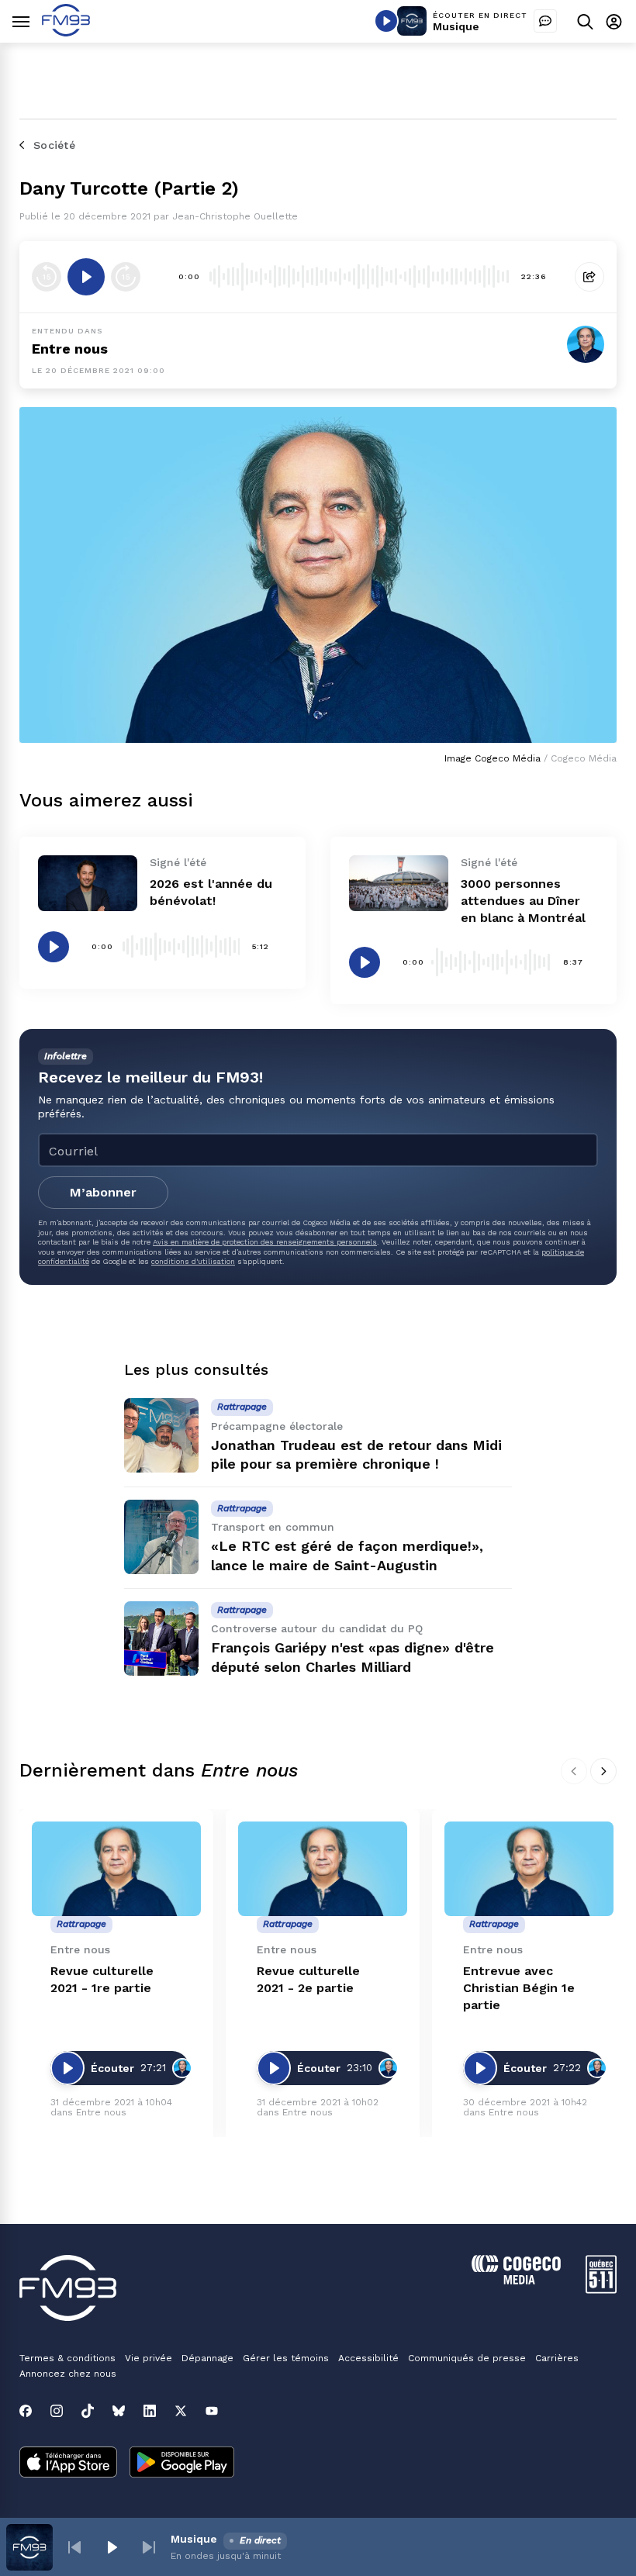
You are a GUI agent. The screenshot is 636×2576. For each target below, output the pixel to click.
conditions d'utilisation (193, 1261)
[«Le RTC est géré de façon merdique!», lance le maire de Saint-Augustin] (161, 1537)
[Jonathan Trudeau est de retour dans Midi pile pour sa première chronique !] (161, 1435)
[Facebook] (26, 2411)
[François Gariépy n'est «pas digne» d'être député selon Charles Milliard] (161, 1638)
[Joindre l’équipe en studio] (545, 21)
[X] (181, 2411)
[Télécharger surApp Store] (68, 2464)
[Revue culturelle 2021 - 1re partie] (116, 1869)
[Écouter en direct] (386, 21)
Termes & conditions (67, 2358)
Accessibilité (368, 2358)
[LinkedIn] (150, 2411)
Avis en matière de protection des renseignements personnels (265, 1242)
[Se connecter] (614, 21)
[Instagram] (57, 2411)
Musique (456, 26)
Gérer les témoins (286, 2358)
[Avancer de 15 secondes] (126, 277)
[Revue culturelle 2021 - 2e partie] (323, 1869)
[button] (74, 2547)
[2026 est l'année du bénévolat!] (88, 883)
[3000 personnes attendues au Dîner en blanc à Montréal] (399, 883)
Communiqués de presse (467, 2358)
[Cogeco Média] (516, 2280)
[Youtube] (212, 2411)
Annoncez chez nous (68, 2374)
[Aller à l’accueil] (66, 32)
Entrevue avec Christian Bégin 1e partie (519, 1988)
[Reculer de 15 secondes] (47, 277)
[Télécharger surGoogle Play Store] (182, 2464)
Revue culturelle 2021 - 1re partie (102, 1979)
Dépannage (207, 2358)
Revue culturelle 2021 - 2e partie (308, 1979)
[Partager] (589, 277)
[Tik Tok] (88, 2411)
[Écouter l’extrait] (86, 277)
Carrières (557, 2358)
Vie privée (149, 2358)
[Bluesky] (119, 2411)
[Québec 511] (601, 2289)
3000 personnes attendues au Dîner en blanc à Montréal (523, 901)
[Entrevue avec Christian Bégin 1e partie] (529, 1869)
